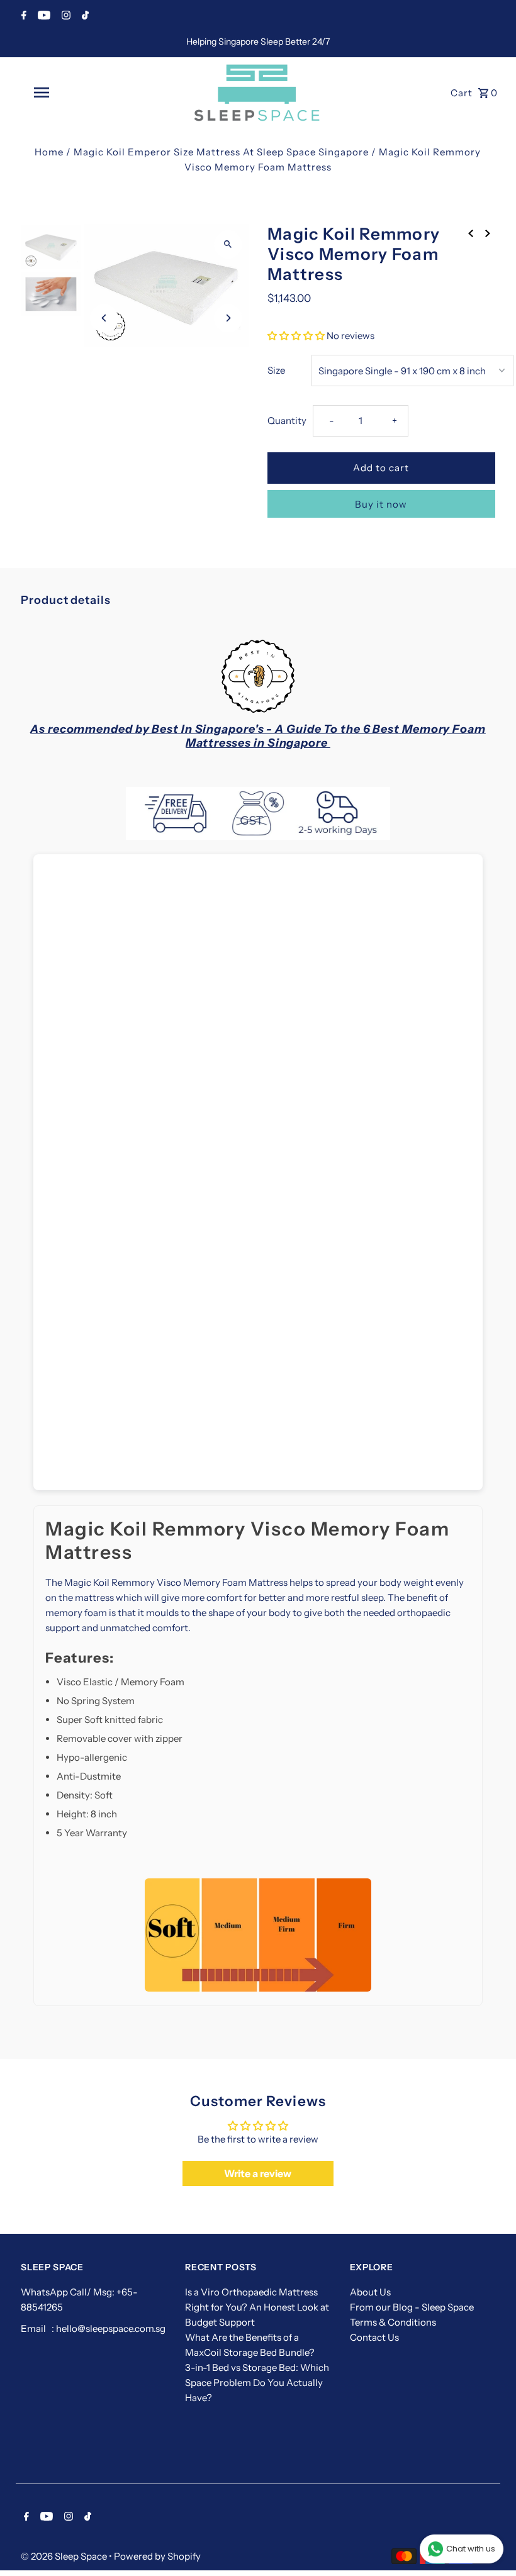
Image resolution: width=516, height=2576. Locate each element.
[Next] (228, 318)
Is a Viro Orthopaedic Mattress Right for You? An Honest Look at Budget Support (257, 2307)
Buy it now (381, 504)
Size (276, 370)
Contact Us (374, 2337)
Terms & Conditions (393, 2322)
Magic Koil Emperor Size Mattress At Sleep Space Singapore (221, 152)
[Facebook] (22, 16)
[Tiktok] (84, 16)
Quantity (287, 421)
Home (49, 152)
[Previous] (104, 318)
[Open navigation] (66, 92)
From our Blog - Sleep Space (412, 2307)
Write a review (258, 2173)
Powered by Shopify (157, 2556)
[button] (296, 336)
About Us (370, 2292)
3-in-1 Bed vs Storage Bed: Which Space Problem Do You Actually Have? (257, 2383)
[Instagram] (64, 16)
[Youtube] (42, 16)
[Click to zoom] (228, 244)
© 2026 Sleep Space (65, 2556)
